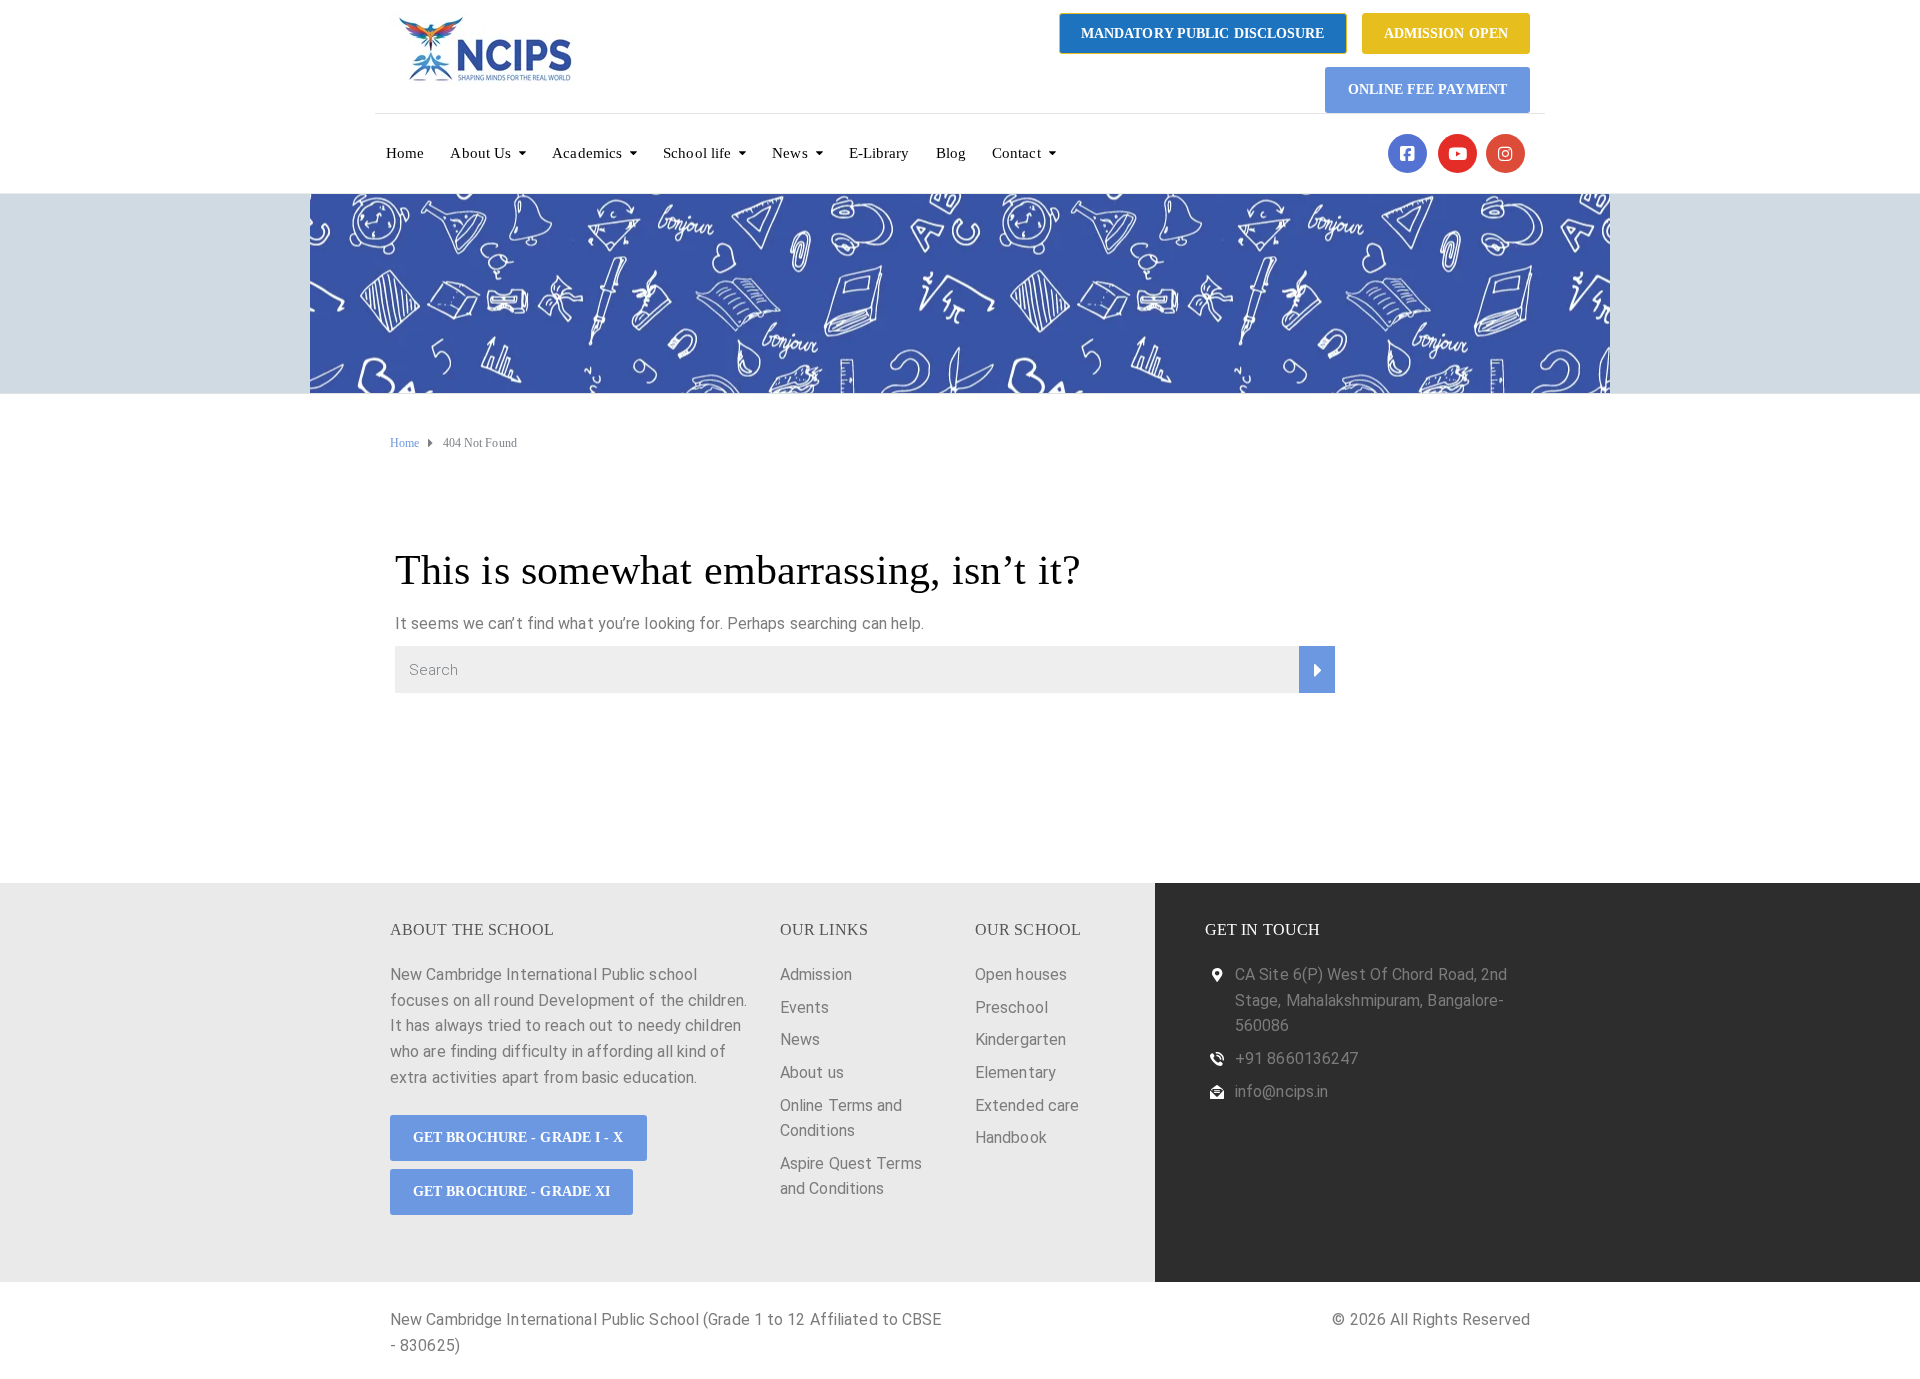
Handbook (1011, 1137)
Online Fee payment (1427, 89)
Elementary (1015, 1072)
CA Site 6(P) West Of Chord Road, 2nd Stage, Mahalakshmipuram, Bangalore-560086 (1371, 1000)
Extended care (1027, 1105)
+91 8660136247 (1296, 1058)
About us (812, 1072)
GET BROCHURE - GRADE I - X (518, 1137)
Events (805, 1007)
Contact (1016, 153)
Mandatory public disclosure (1203, 33)
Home (405, 153)
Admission (816, 974)
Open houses (1021, 974)
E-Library (879, 153)
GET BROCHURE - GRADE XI (511, 1191)
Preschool (1011, 1007)
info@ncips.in (1281, 1091)
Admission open (1446, 33)
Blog (951, 153)
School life (697, 153)
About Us (480, 153)
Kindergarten (1020, 1039)
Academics (587, 153)
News (789, 153)
